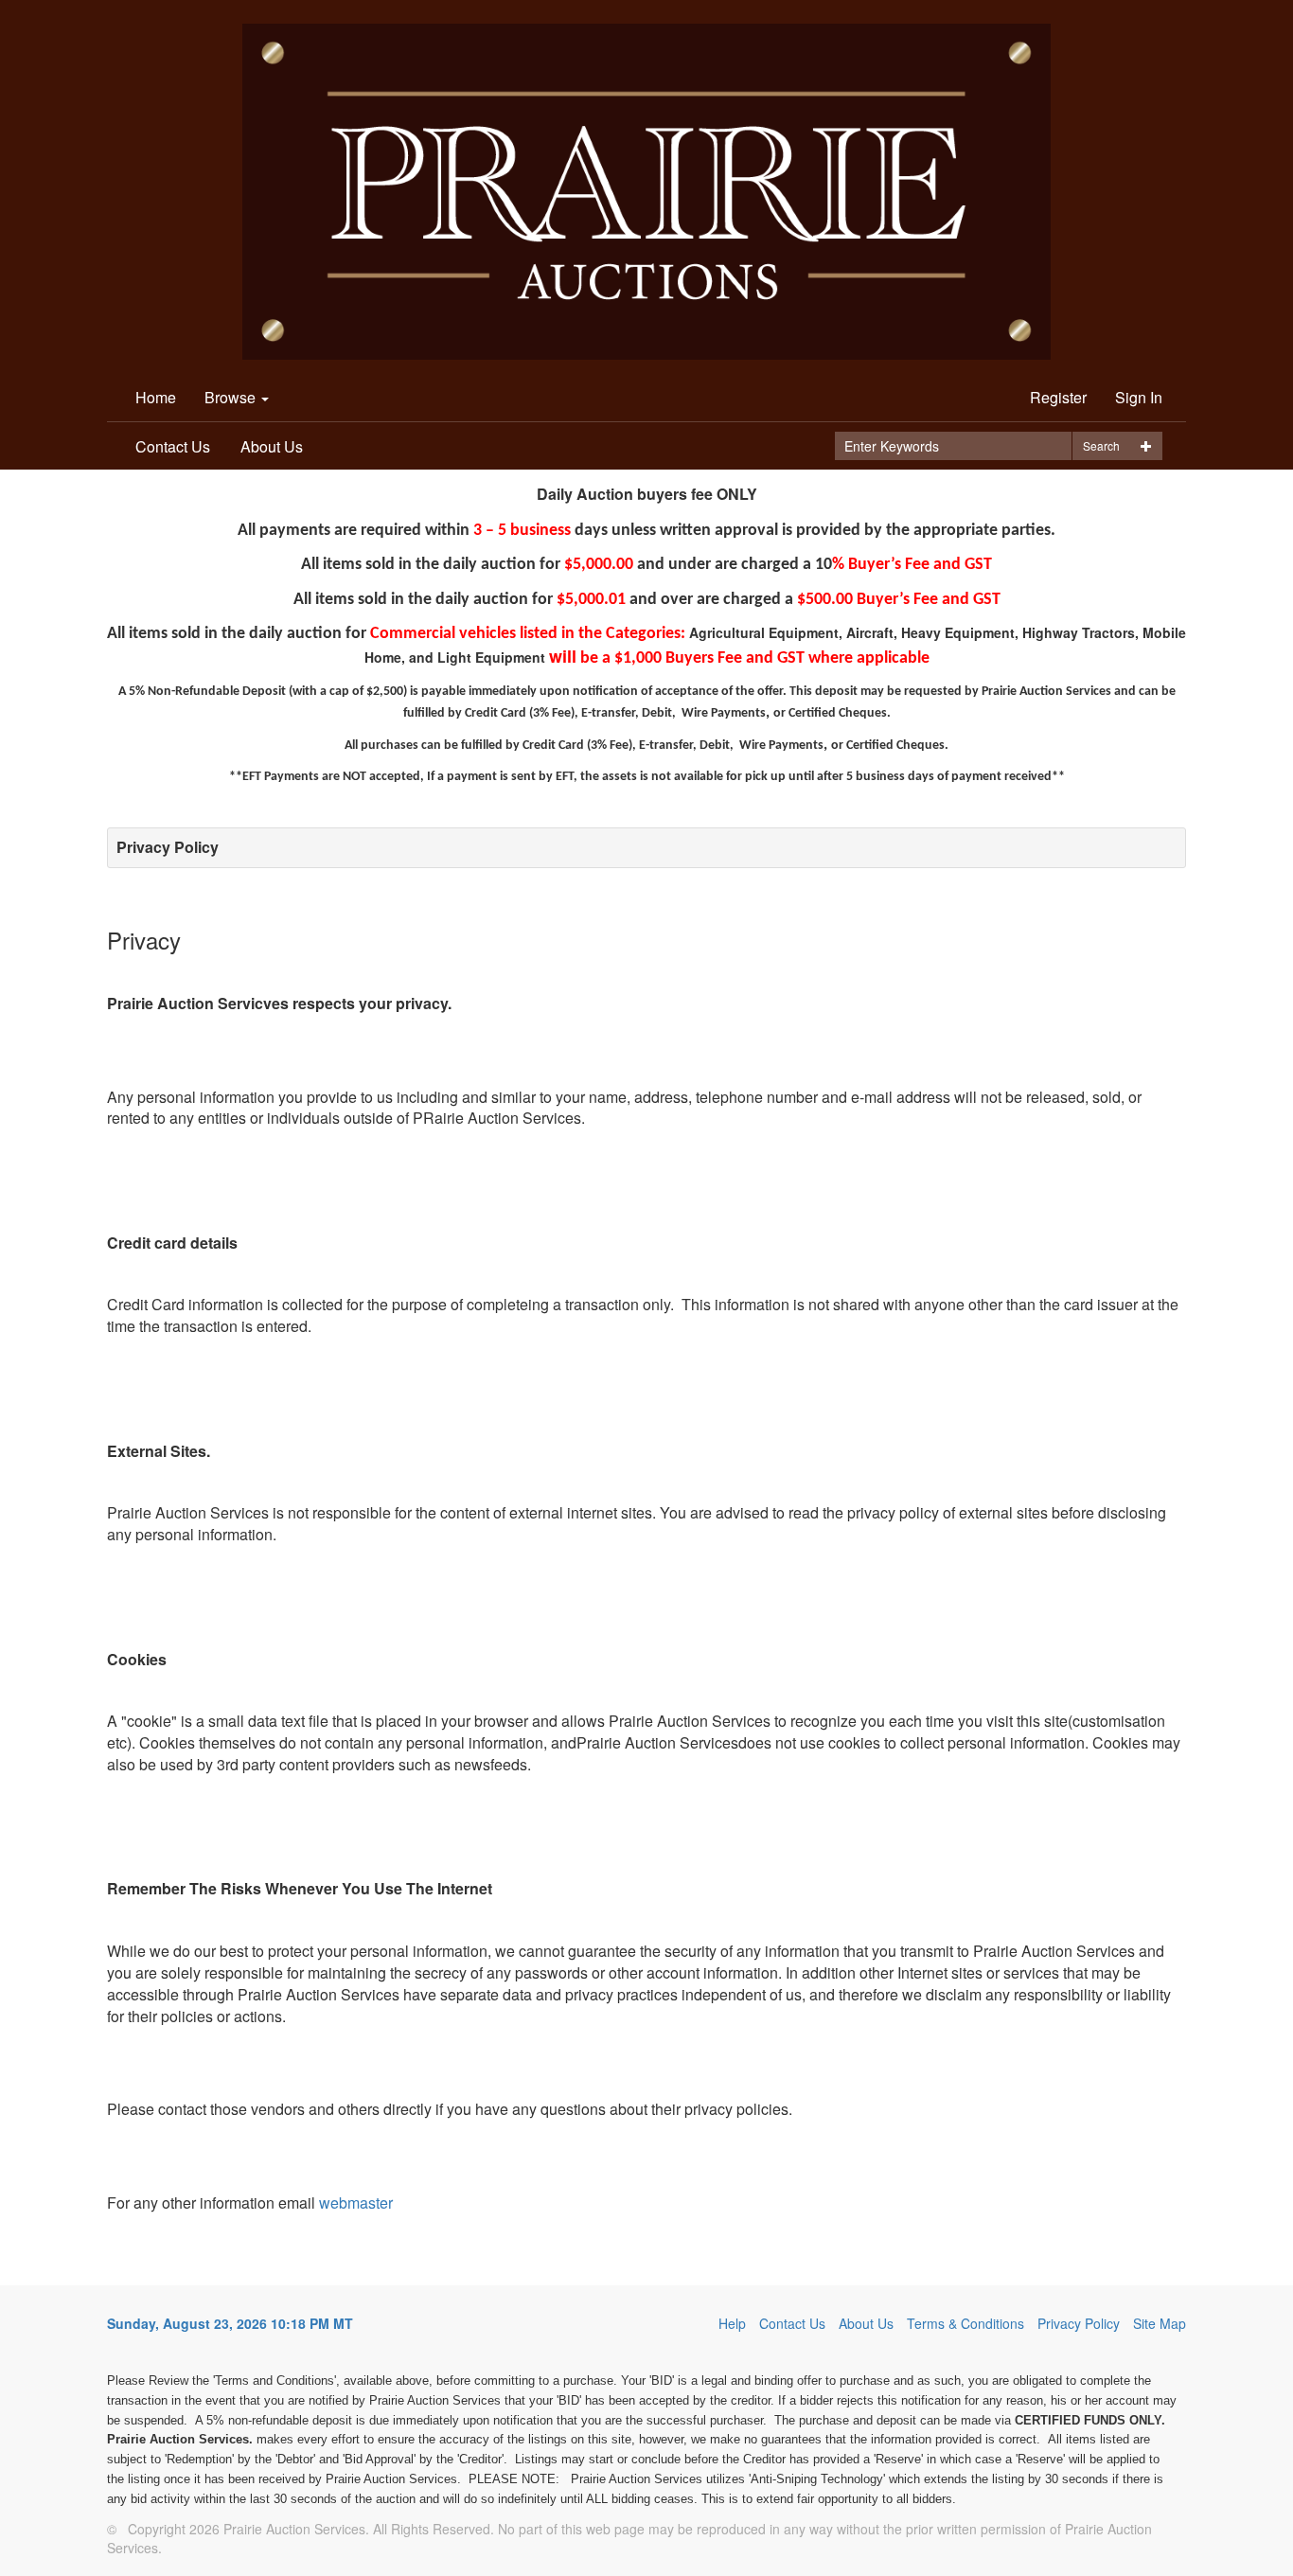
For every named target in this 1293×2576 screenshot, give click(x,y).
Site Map (1160, 2323)
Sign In (1139, 397)
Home (156, 397)
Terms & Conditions (965, 2323)
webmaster (356, 2203)
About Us (272, 446)
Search (1101, 445)
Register (1058, 397)
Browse (232, 397)
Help (732, 2323)
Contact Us (173, 446)
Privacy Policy (1079, 2323)
